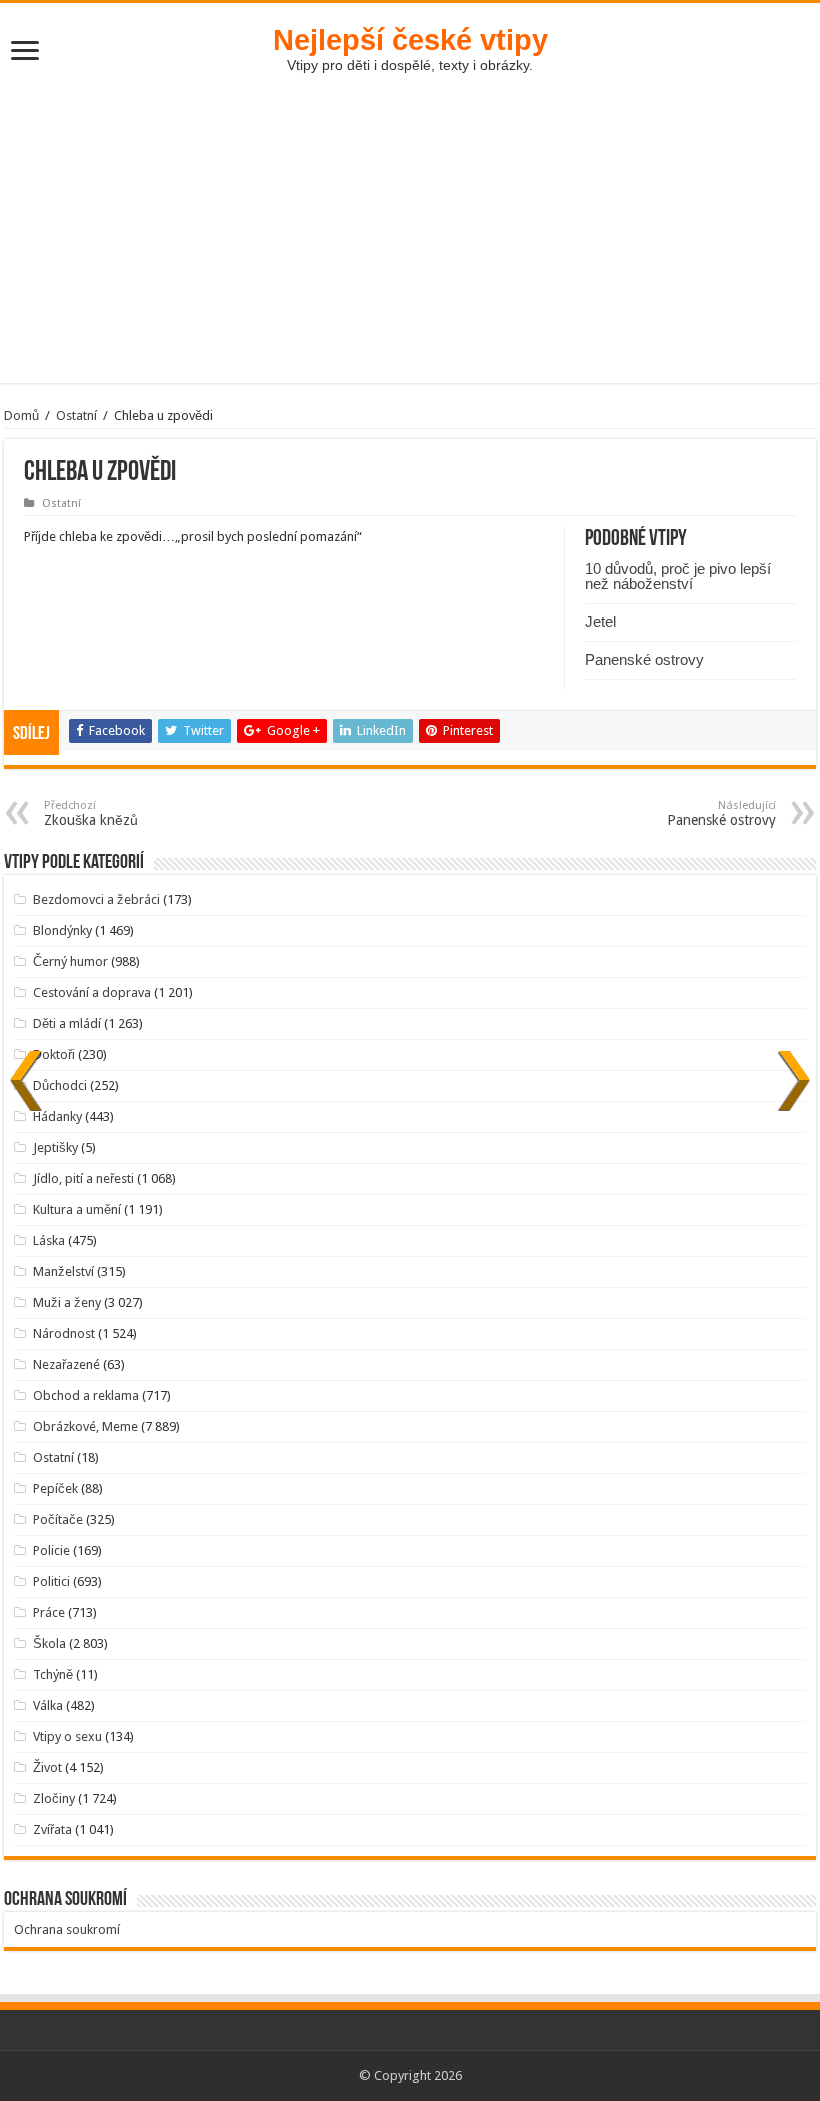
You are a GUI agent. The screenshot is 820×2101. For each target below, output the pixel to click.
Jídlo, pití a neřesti (83, 1178)
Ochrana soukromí (67, 1929)
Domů (21, 415)
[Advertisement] (410, 243)
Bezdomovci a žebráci (96, 899)
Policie (51, 1550)
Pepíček (55, 1488)
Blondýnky (62, 930)
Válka (48, 1705)
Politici (51, 1581)
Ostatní (76, 415)
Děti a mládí (67, 1023)
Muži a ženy (67, 1302)
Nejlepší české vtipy (410, 39)
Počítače (58, 1519)
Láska (49, 1240)
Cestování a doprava (92, 992)
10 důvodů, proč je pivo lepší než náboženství (678, 576)
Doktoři (54, 1054)
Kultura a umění (77, 1209)
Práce (49, 1612)
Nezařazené (66, 1364)
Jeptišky (55, 1147)
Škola (49, 1643)
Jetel (600, 621)
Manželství (63, 1271)
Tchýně (53, 1674)
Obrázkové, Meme (85, 1426)
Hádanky (57, 1116)
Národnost (64, 1333)
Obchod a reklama (86, 1395)
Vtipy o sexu (67, 1736)
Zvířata (52, 1829)
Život (47, 1767)
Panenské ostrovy (644, 659)
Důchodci (60, 1085)
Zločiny (54, 1798)
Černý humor (70, 961)
